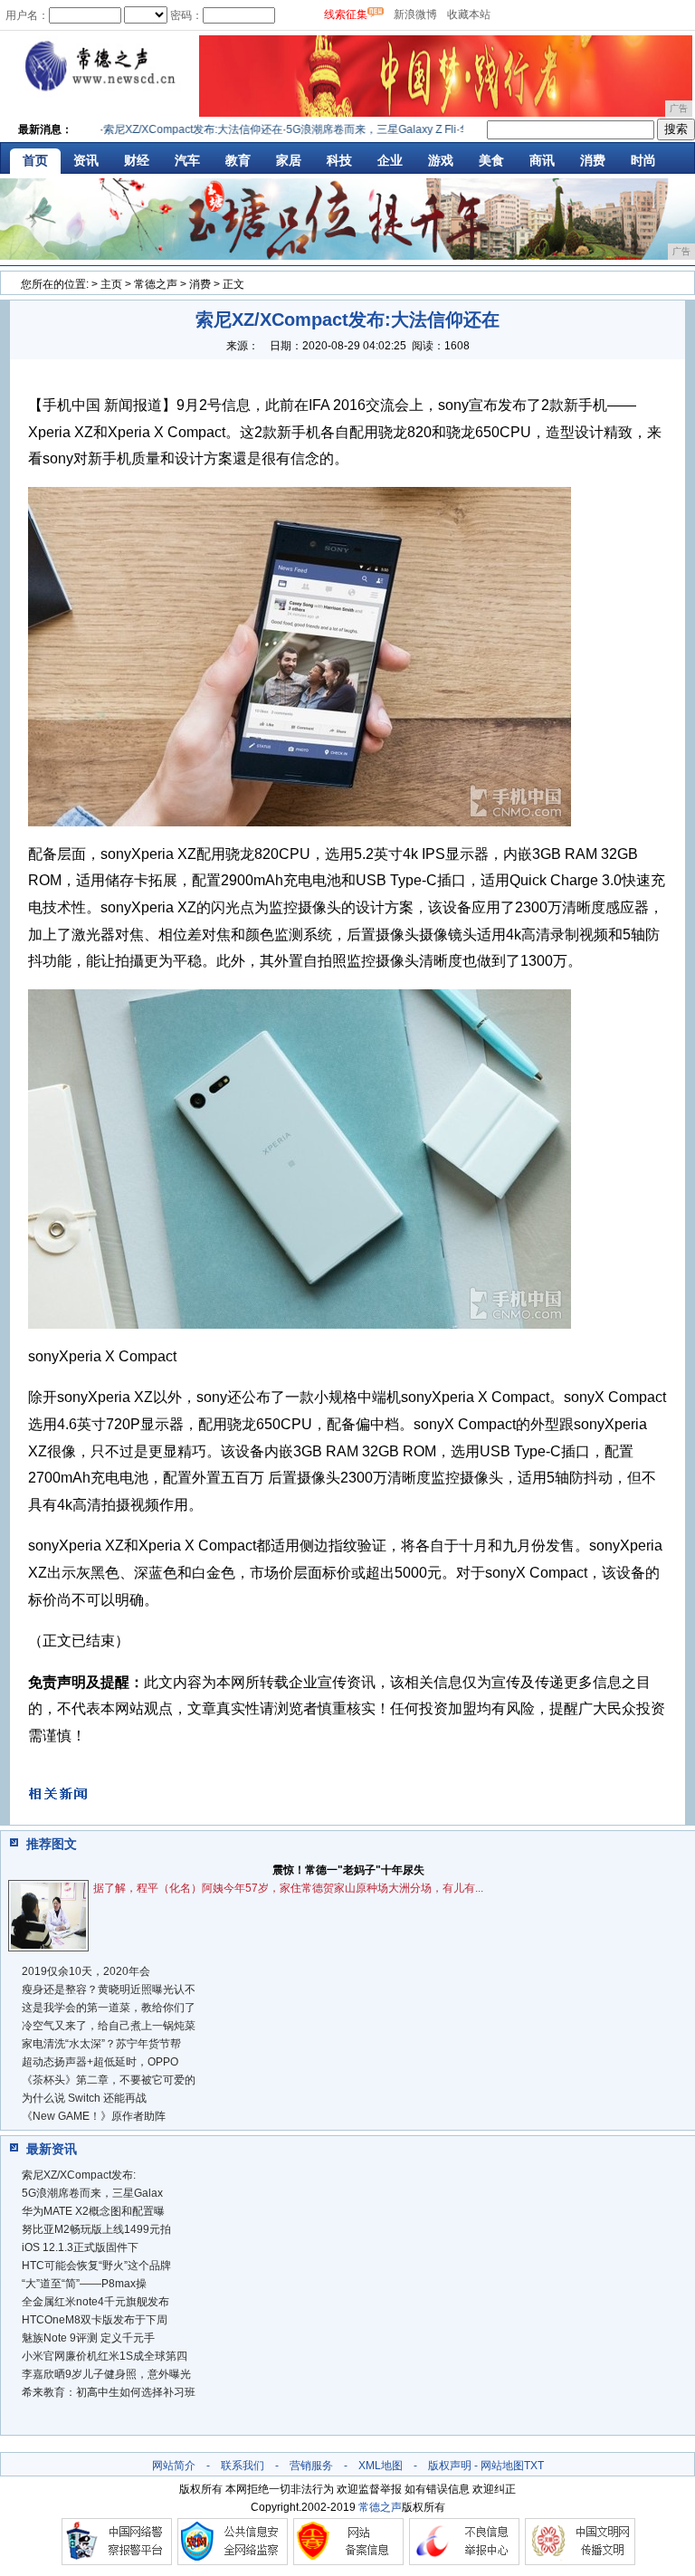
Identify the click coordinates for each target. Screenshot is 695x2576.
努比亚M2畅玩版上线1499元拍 (96, 2229)
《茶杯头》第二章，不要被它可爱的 (109, 2080)
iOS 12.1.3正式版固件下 (80, 2247)
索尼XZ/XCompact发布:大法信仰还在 (168, 129)
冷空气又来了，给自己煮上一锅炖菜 (109, 2026)
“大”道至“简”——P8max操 (84, 2284)
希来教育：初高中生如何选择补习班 (109, 2392)
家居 (289, 160)
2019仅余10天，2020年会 (86, 1971)
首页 (35, 160)
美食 (491, 160)
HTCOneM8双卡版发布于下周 (95, 2320)
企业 (390, 160)
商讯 (542, 160)
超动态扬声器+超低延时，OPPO (100, 2062)
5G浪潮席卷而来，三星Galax (92, 2193)
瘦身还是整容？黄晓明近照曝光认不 (109, 1989)
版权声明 (450, 2466)
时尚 (643, 160)
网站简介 (174, 2466)
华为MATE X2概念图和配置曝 (93, 2211)
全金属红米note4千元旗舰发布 (95, 2302)
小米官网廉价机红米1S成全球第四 (105, 2356)
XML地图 (381, 2466)
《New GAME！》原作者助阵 (94, 2116)
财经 (137, 160)
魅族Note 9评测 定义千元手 (88, 2338)
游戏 (441, 160)
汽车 (187, 160)
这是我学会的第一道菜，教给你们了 (109, 2008)
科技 (339, 160)
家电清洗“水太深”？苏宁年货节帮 (101, 2044)
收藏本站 (469, 14)
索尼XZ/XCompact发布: (79, 2175)
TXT (534, 2466)
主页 (111, 284)
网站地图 (502, 2466)
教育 (238, 160)
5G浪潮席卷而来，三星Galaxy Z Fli (347, 129)
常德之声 (156, 284)
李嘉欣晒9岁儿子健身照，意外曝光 (106, 2374)
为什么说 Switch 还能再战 (84, 2098)
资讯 (86, 160)
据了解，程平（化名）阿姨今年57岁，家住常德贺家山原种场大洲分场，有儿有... (288, 1888)
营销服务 (311, 2466)
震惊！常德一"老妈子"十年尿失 (348, 1870)
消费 (593, 160)
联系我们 (243, 2466)
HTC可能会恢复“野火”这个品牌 (96, 2266)
